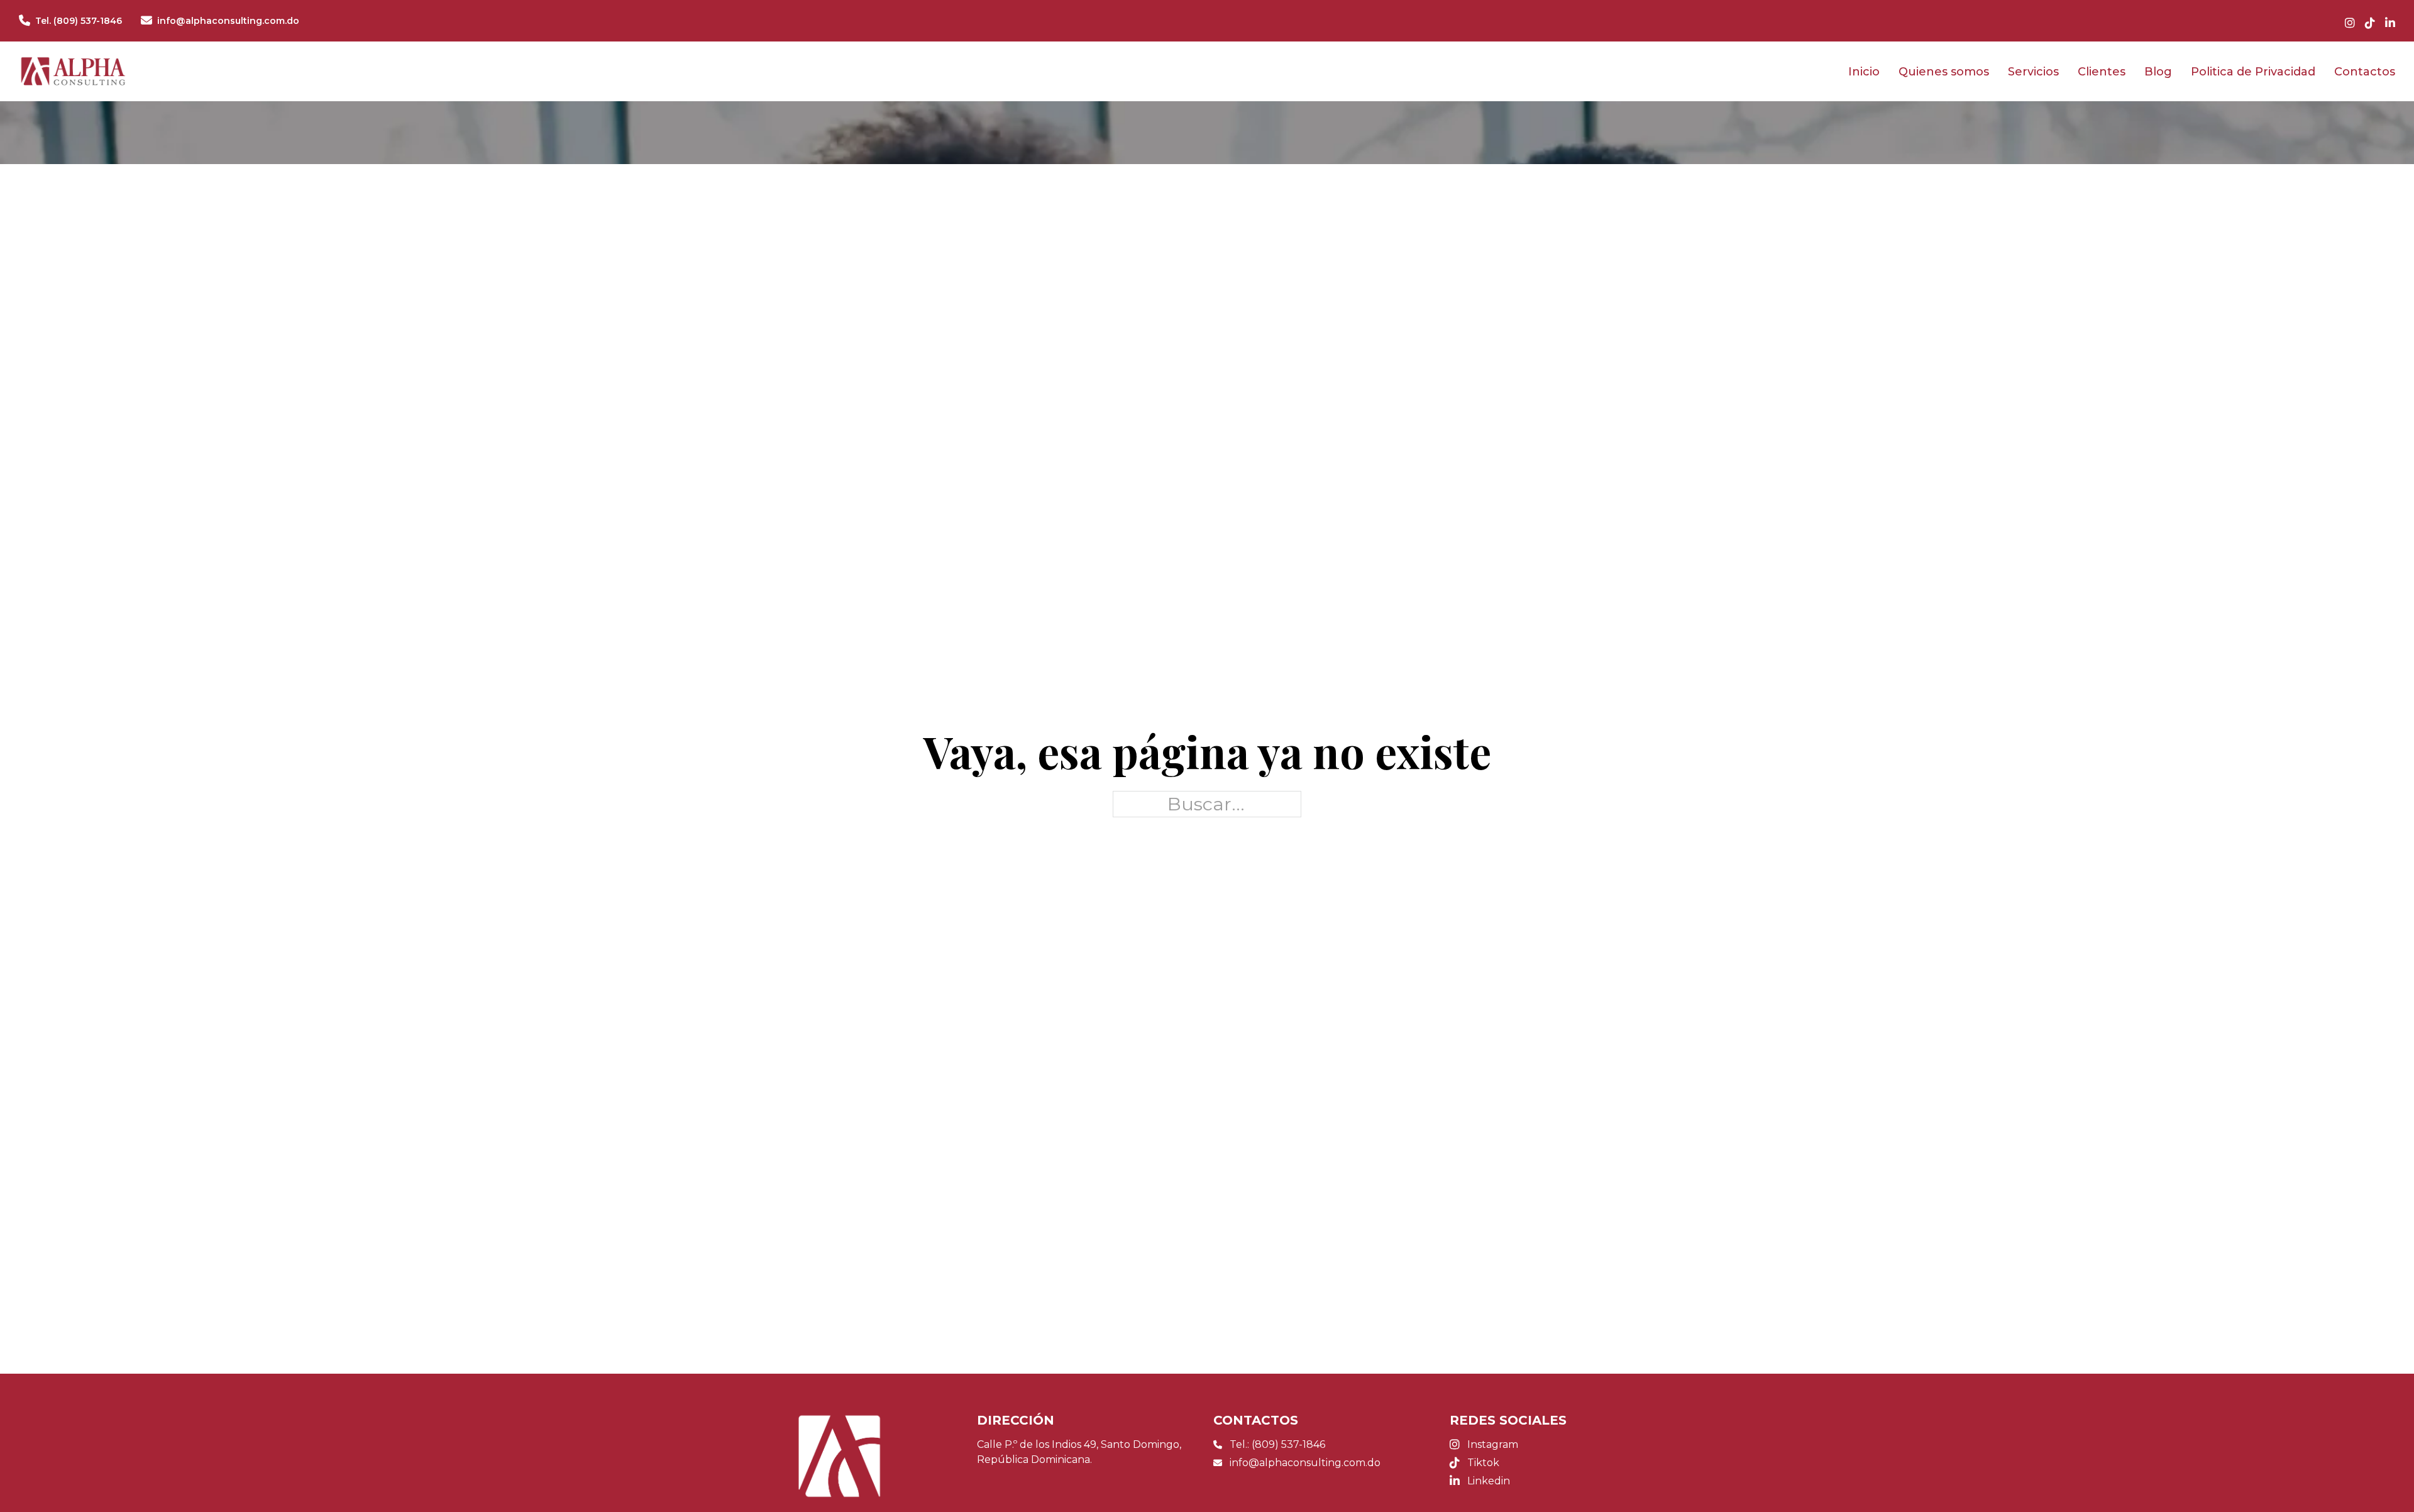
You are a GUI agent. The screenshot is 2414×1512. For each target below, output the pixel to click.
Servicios (2033, 72)
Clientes (2102, 72)
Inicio (1864, 72)
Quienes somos (1944, 72)
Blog (2158, 72)
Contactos (2365, 72)
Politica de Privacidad (2253, 72)
